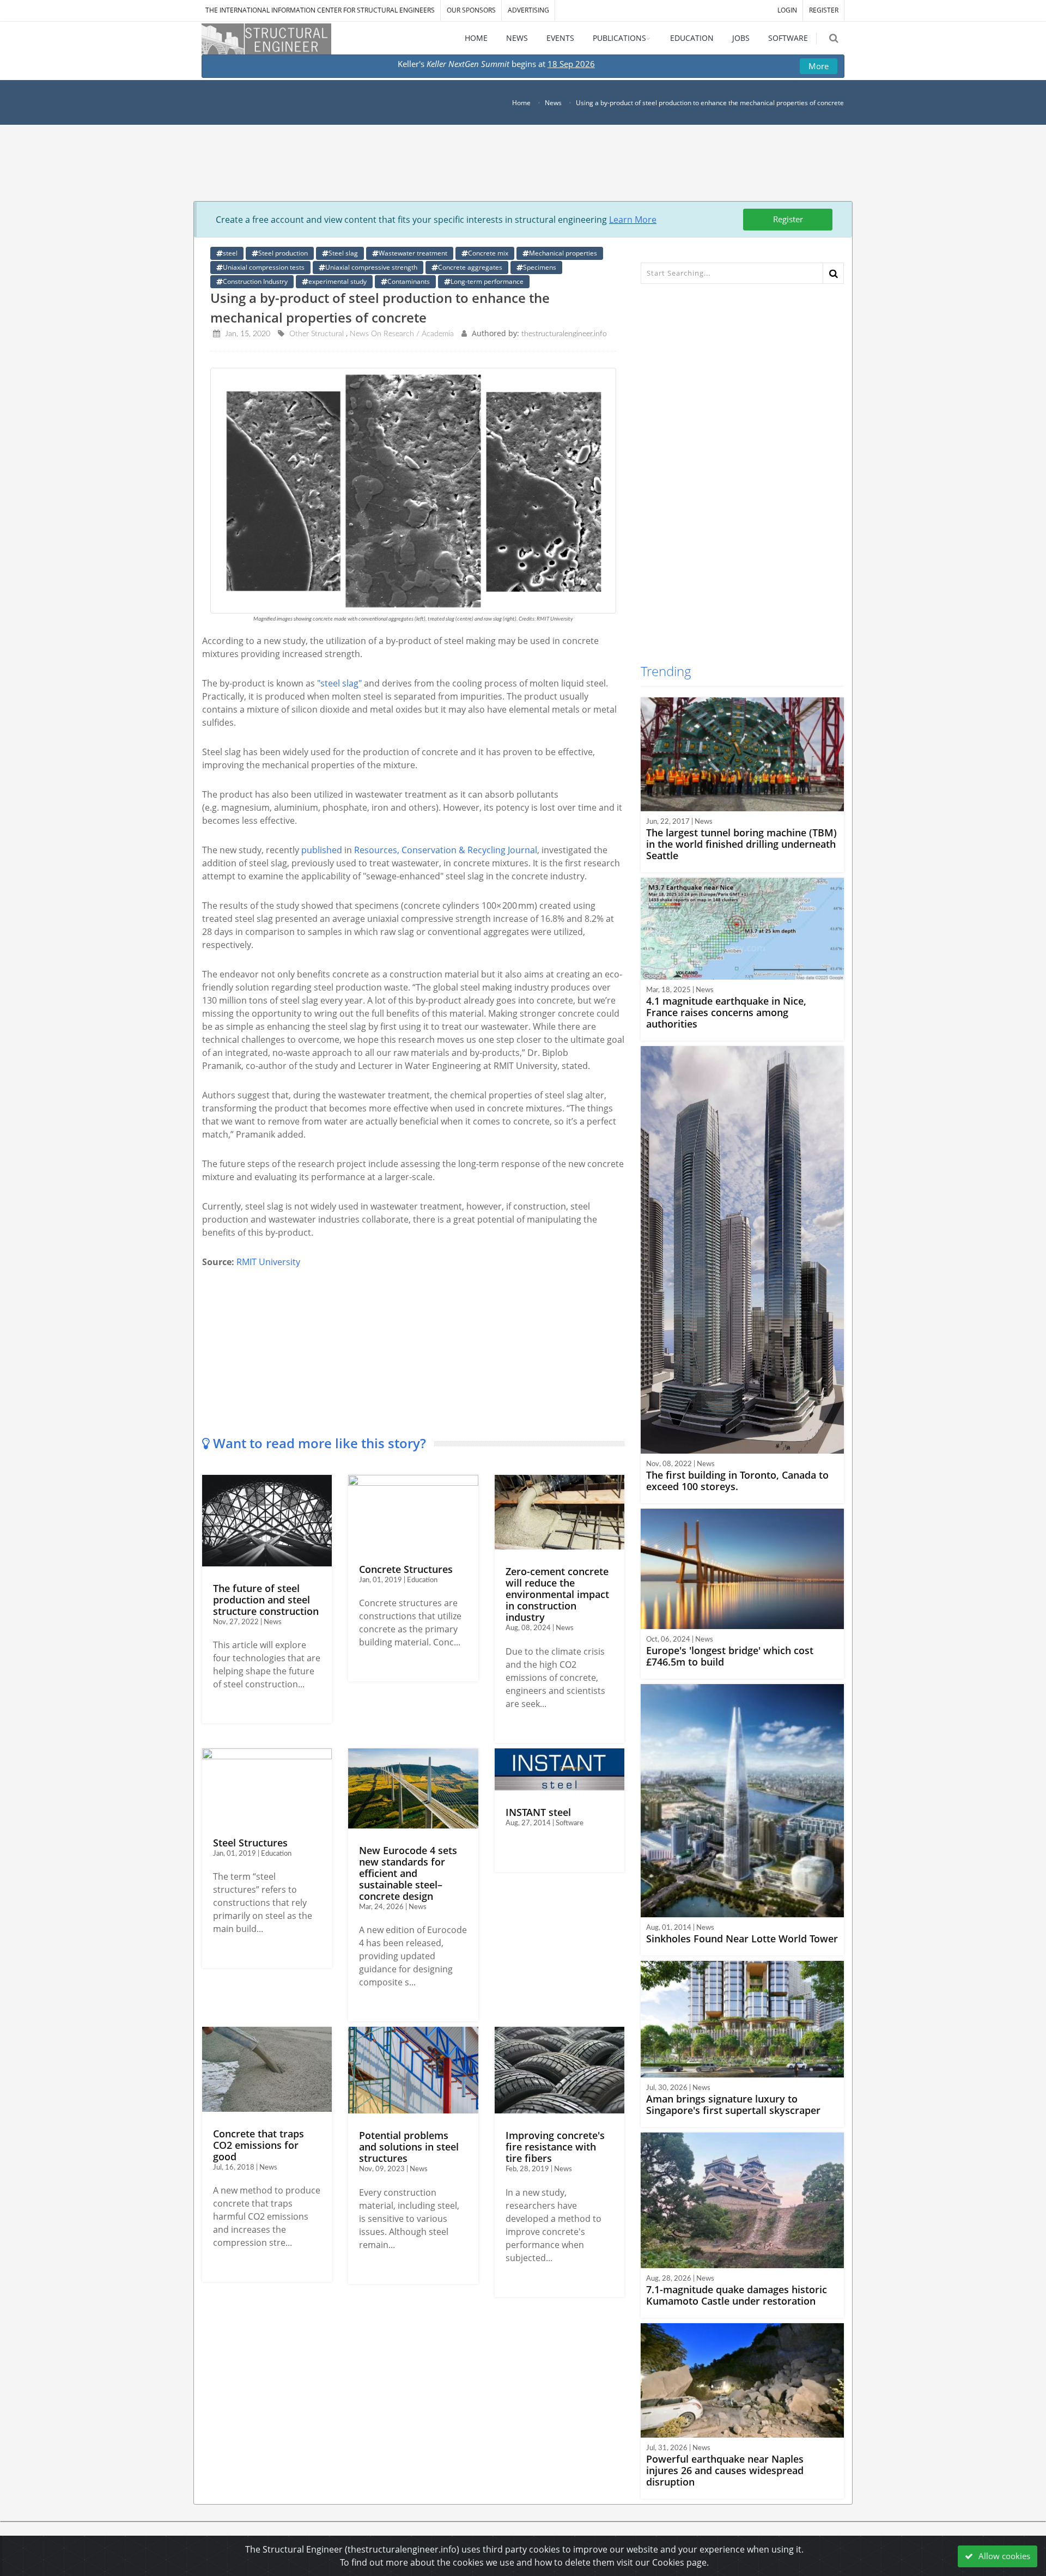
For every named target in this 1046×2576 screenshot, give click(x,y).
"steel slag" (339, 683)
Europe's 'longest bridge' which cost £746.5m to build (730, 1656)
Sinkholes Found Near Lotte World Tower (742, 1939)
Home (521, 103)
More (819, 66)
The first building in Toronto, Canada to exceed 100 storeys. (737, 1481)
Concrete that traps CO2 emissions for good (259, 2145)
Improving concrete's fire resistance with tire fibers (555, 2147)
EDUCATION (692, 38)
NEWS (517, 38)
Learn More (633, 220)
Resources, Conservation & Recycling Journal (446, 850)
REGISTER (824, 10)
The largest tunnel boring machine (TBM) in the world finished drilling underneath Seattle (741, 844)
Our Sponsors (471, 10)
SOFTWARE (788, 38)
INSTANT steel (538, 1812)
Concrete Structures (406, 1569)
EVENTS (560, 38)
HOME (476, 38)
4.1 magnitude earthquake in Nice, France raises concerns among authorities (726, 1012)
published (322, 850)
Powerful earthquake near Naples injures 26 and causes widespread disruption (725, 2470)
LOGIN (787, 10)
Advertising (528, 10)
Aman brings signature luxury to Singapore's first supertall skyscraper (733, 2104)
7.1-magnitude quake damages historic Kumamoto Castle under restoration (737, 2295)
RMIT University (268, 1262)
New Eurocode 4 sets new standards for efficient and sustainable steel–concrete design (408, 1873)
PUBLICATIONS (619, 38)
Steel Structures (250, 1843)
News (553, 103)
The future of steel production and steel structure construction (266, 1600)
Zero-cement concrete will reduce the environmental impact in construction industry (557, 1594)
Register (788, 219)
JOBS (741, 38)
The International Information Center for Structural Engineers (320, 10)
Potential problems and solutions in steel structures (409, 2147)
